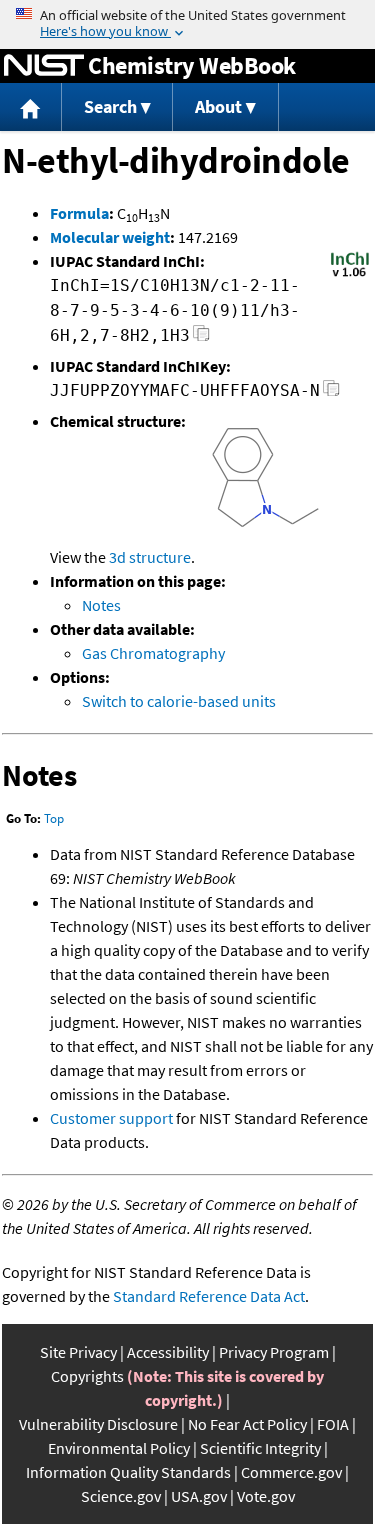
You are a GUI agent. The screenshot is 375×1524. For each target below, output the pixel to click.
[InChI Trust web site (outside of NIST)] (350, 275)
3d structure (150, 557)
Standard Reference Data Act (209, 1296)
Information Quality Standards (128, 1472)
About (218, 106)
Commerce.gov (291, 1472)
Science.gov (121, 1496)
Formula (79, 213)
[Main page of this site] (31, 107)
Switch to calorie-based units (179, 701)
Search (110, 106)
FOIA (333, 1424)
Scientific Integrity (260, 1448)
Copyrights (87, 1376)
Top (54, 818)
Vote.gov (266, 1496)
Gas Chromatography (153, 653)
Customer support (111, 1118)
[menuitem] (31, 107)
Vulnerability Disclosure (98, 1424)
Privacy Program (274, 1352)
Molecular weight (110, 237)
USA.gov (199, 1496)
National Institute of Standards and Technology (44, 66)
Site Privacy (78, 1352)
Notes (101, 605)
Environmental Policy (119, 1448)
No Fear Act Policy (247, 1424)
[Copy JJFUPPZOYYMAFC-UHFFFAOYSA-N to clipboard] (331, 393)
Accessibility (168, 1352)
